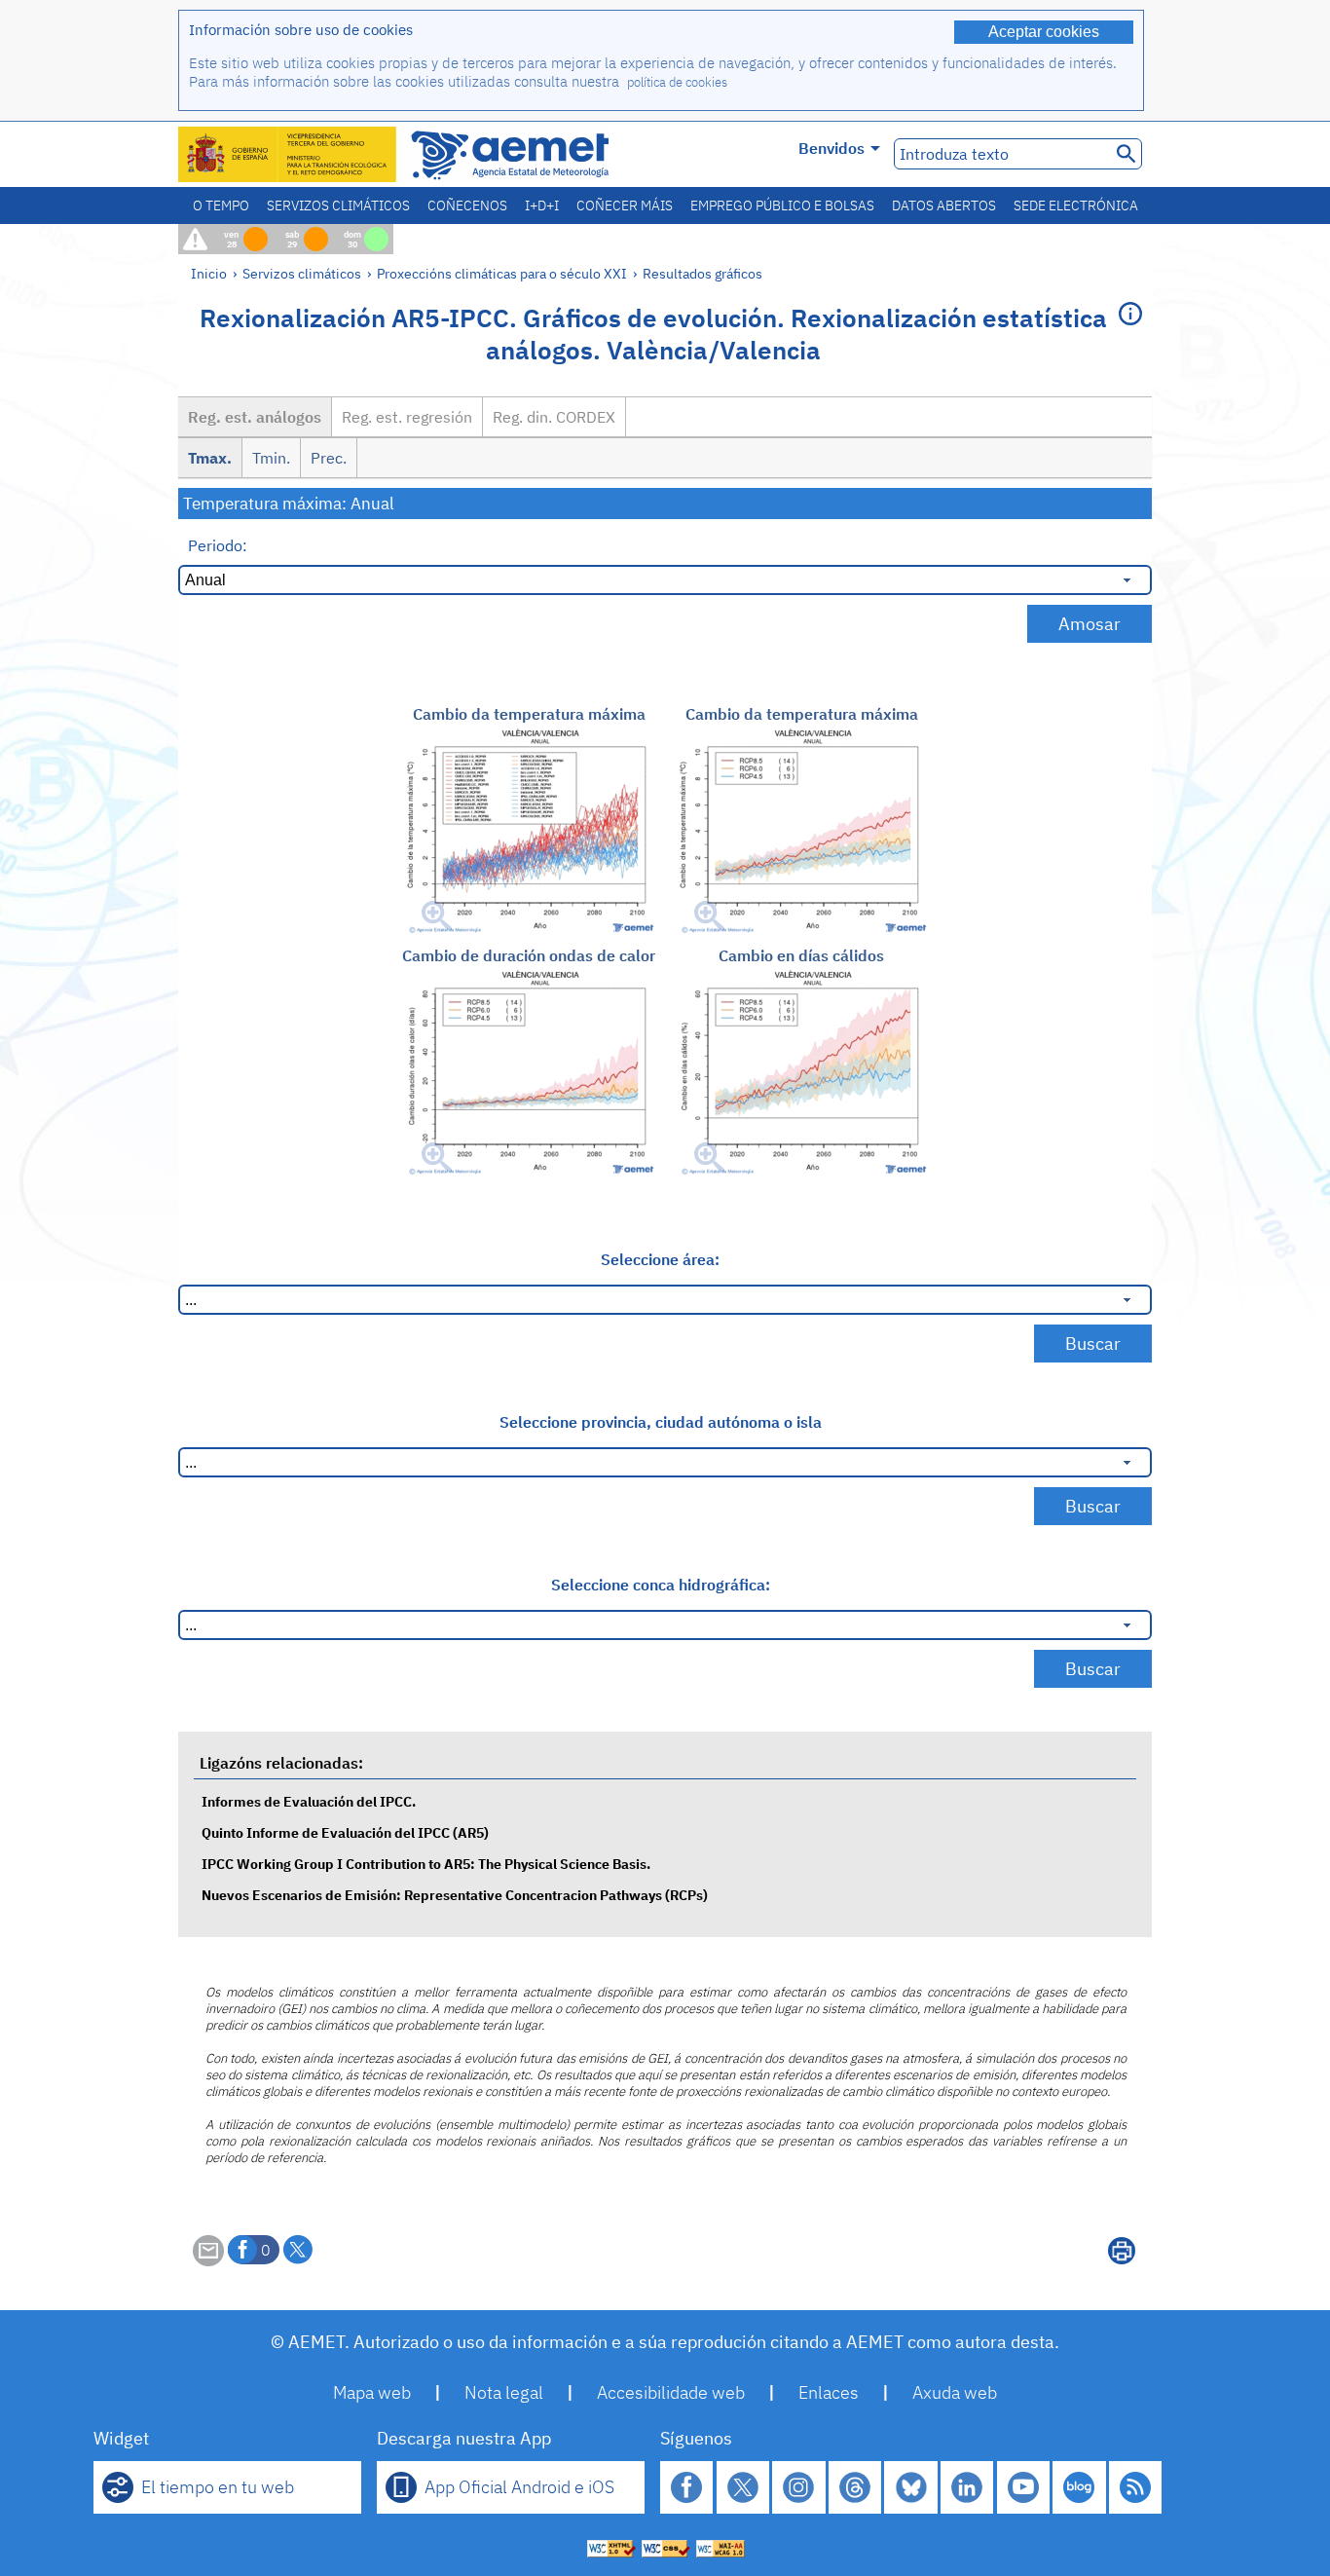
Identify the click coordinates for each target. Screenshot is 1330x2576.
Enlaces (829, 2392)
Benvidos (831, 148)
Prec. (329, 458)
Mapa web (372, 2392)
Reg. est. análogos (255, 417)
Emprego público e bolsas (782, 205)
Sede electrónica (1076, 205)
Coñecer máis (625, 205)
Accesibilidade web (671, 2392)
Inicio (209, 273)
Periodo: (218, 545)
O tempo (221, 205)
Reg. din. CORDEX (554, 417)
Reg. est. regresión (407, 417)
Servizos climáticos (338, 205)
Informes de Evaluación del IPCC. (309, 1801)
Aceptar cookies (1044, 32)
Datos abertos (944, 205)
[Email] (208, 2260)
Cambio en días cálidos (801, 955)
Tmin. (271, 458)
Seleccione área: (660, 1259)
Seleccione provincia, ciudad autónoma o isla (661, 1422)
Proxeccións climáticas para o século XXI (502, 273)
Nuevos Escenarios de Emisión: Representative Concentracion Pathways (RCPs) (455, 1895)
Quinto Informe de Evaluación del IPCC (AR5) (345, 1832)
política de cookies (677, 82)
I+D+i (542, 205)
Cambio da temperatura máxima (529, 714)
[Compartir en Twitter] (298, 2250)
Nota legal (504, 2392)
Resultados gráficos (702, 273)
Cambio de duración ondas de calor (529, 955)
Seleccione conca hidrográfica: (661, 1585)
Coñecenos (467, 205)
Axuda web (955, 2392)
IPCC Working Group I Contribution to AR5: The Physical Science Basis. (426, 1864)
